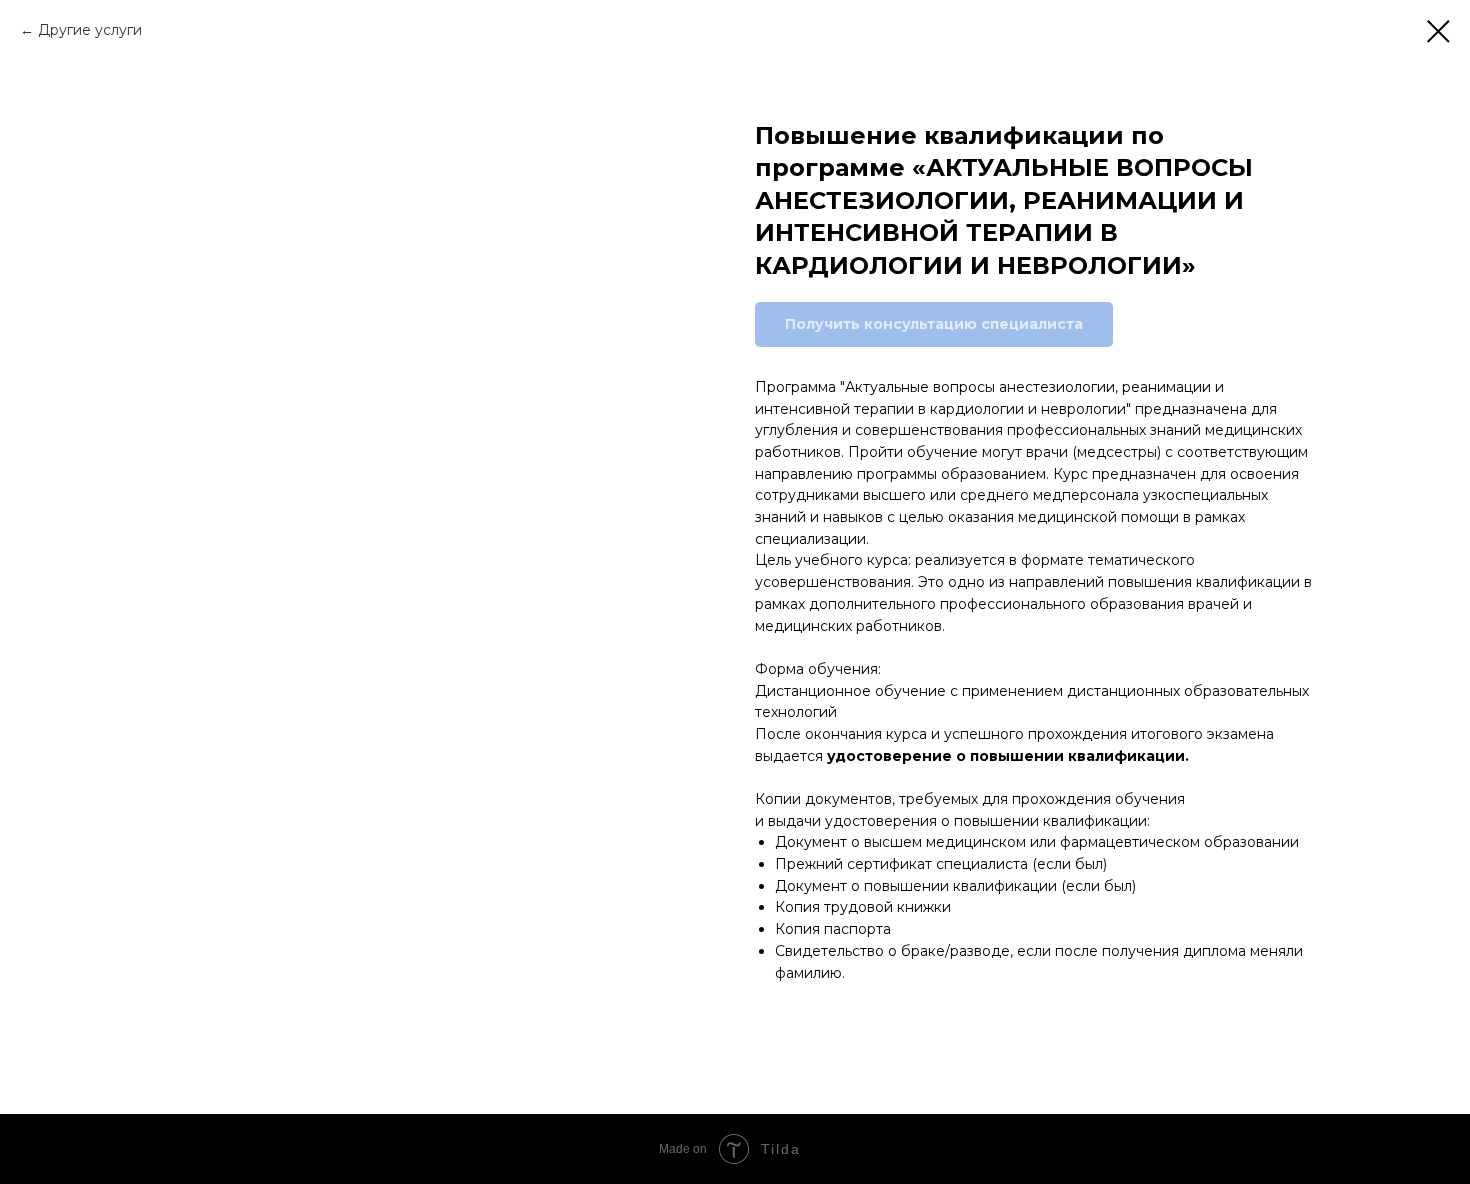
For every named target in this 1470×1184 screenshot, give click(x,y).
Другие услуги (90, 30)
